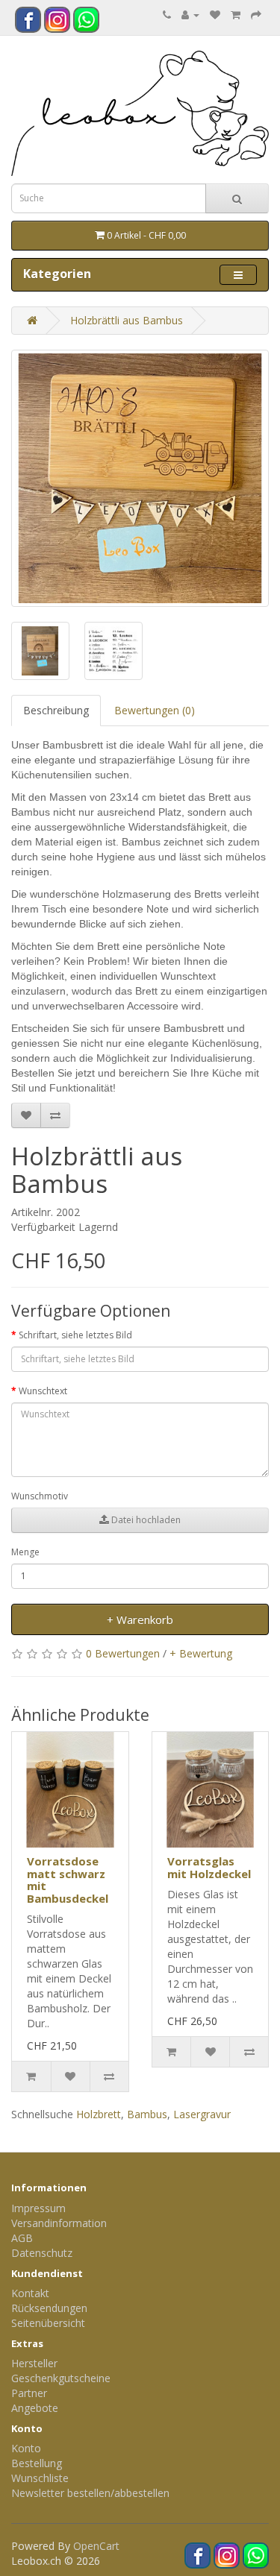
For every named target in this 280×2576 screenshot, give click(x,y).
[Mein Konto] (190, 15)
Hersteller (34, 2363)
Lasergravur (202, 2114)
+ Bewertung (201, 1653)
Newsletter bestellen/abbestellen (90, 2493)
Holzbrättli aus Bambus (127, 320)
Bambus (147, 2114)
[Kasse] (256, 15)
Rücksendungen (49, 2308)
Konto (26, 2448)
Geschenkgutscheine (61, 2378)
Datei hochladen (145, 1520)
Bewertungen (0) (155, 710)
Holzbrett (99, 2114)
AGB (22, 2238)
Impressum (38, 2208)
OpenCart (96, 2546)
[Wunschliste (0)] (215, 15)
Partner (29, 2393)
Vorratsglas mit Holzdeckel (209, 1867)
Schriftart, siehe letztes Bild (75, 1335)
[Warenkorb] (236, 15)
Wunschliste (40, 2478)
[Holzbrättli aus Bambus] (140, 478)
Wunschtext (43, 1391)
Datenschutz (42, 2253)
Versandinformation (59, 2223)
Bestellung (37, 2463)
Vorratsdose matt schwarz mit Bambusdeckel (68, 1880)
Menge (25, 1552)
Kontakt (30, 2293)
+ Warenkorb (140, 1619)
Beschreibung (56, 710)
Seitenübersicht (48, 2323)
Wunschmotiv (40, 1496)
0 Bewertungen (123, 1653)
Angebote (35, 2408)
